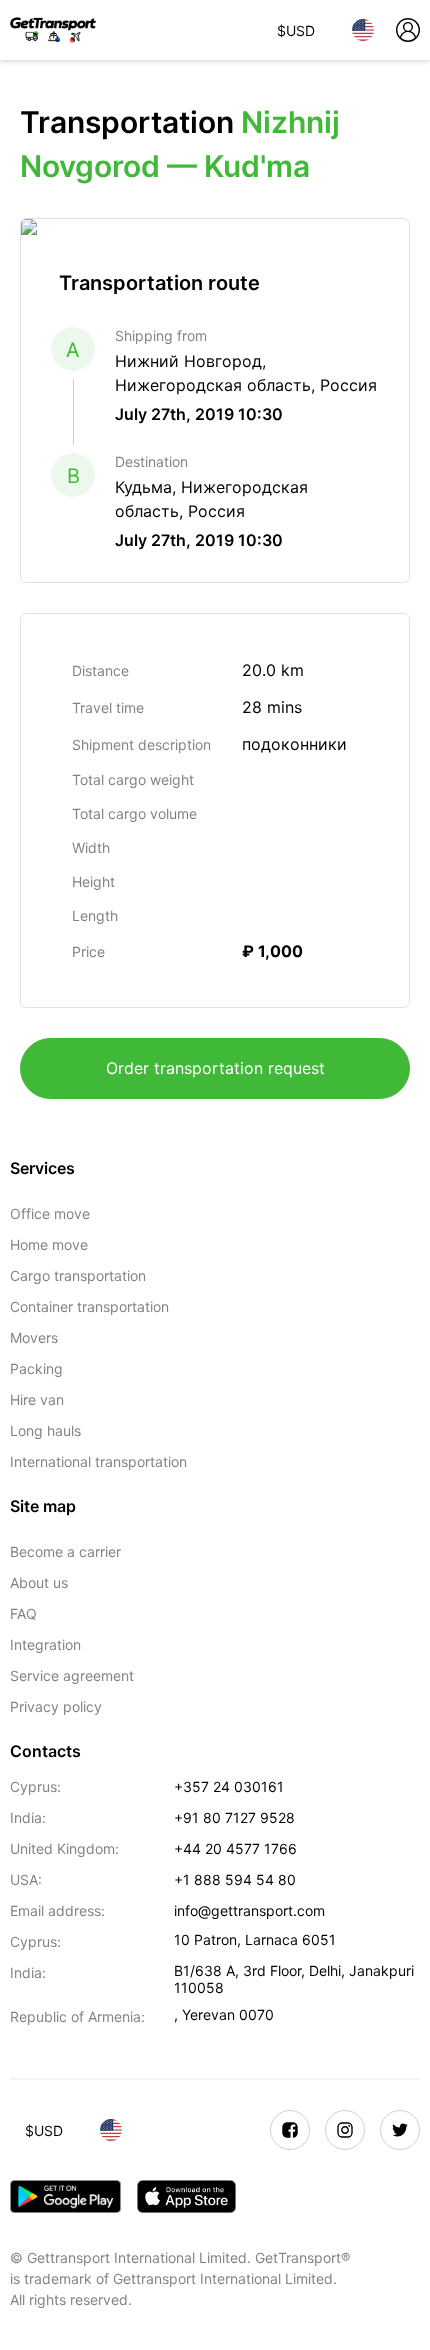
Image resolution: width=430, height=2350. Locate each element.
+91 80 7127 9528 (234, 1817)
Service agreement (72, 1675)
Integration (45, 1644)
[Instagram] (345, 2130)
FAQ (23, 1613)
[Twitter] (400, 2130)
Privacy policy (56, 1706)
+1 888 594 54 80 (235, 1879)
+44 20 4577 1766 (235, 1848)
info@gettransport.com (249, 1910)
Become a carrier (65, 1551)
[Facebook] (290, 2130)
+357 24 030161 (229, 1786)
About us (39, 1582)
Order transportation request (215, 1068)
